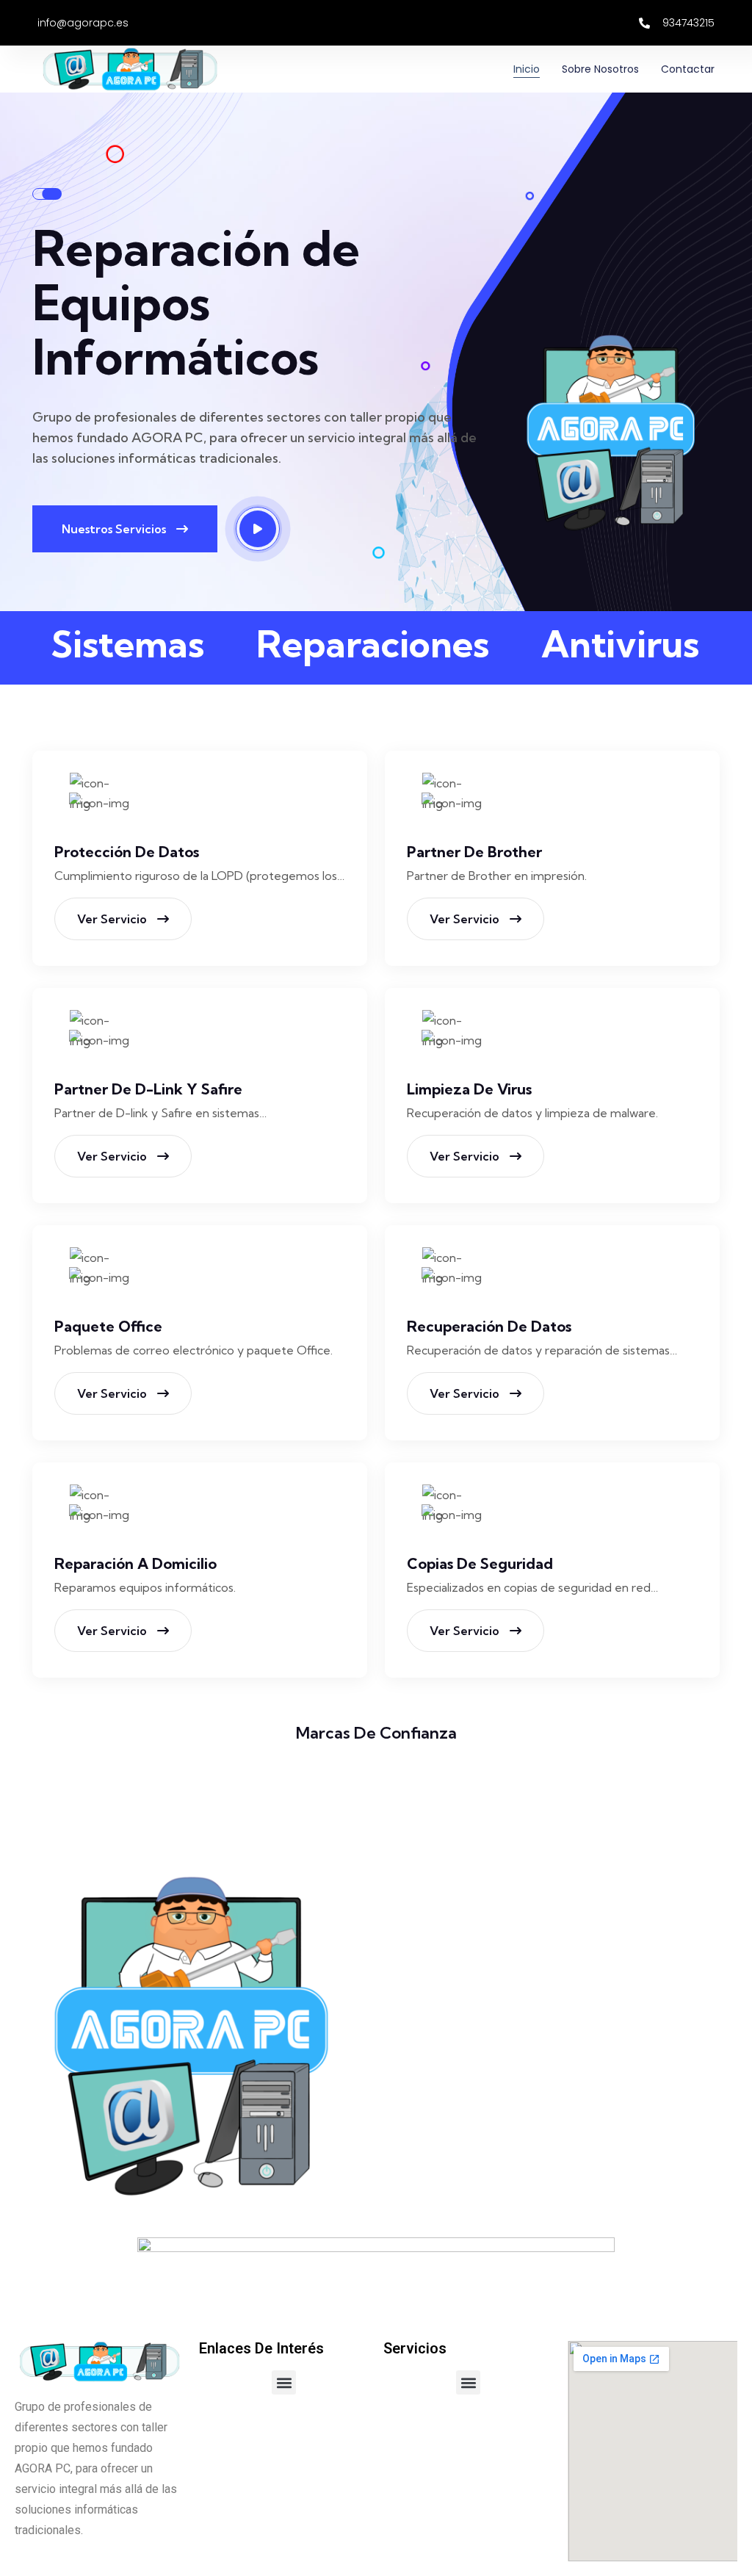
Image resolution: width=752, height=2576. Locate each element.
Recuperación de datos (489, 1326)
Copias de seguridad (480, 1563)
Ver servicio (113, 919)
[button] (284, 2382)
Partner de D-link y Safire (148, 1089)
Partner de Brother (474, 852)
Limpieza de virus (469, 1089)
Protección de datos (127, 852)
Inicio (527, 69)
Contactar (688, 69)
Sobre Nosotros (600, 69)
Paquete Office (108, 1326)
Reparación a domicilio (135, 1563)
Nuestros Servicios (115, 529)
